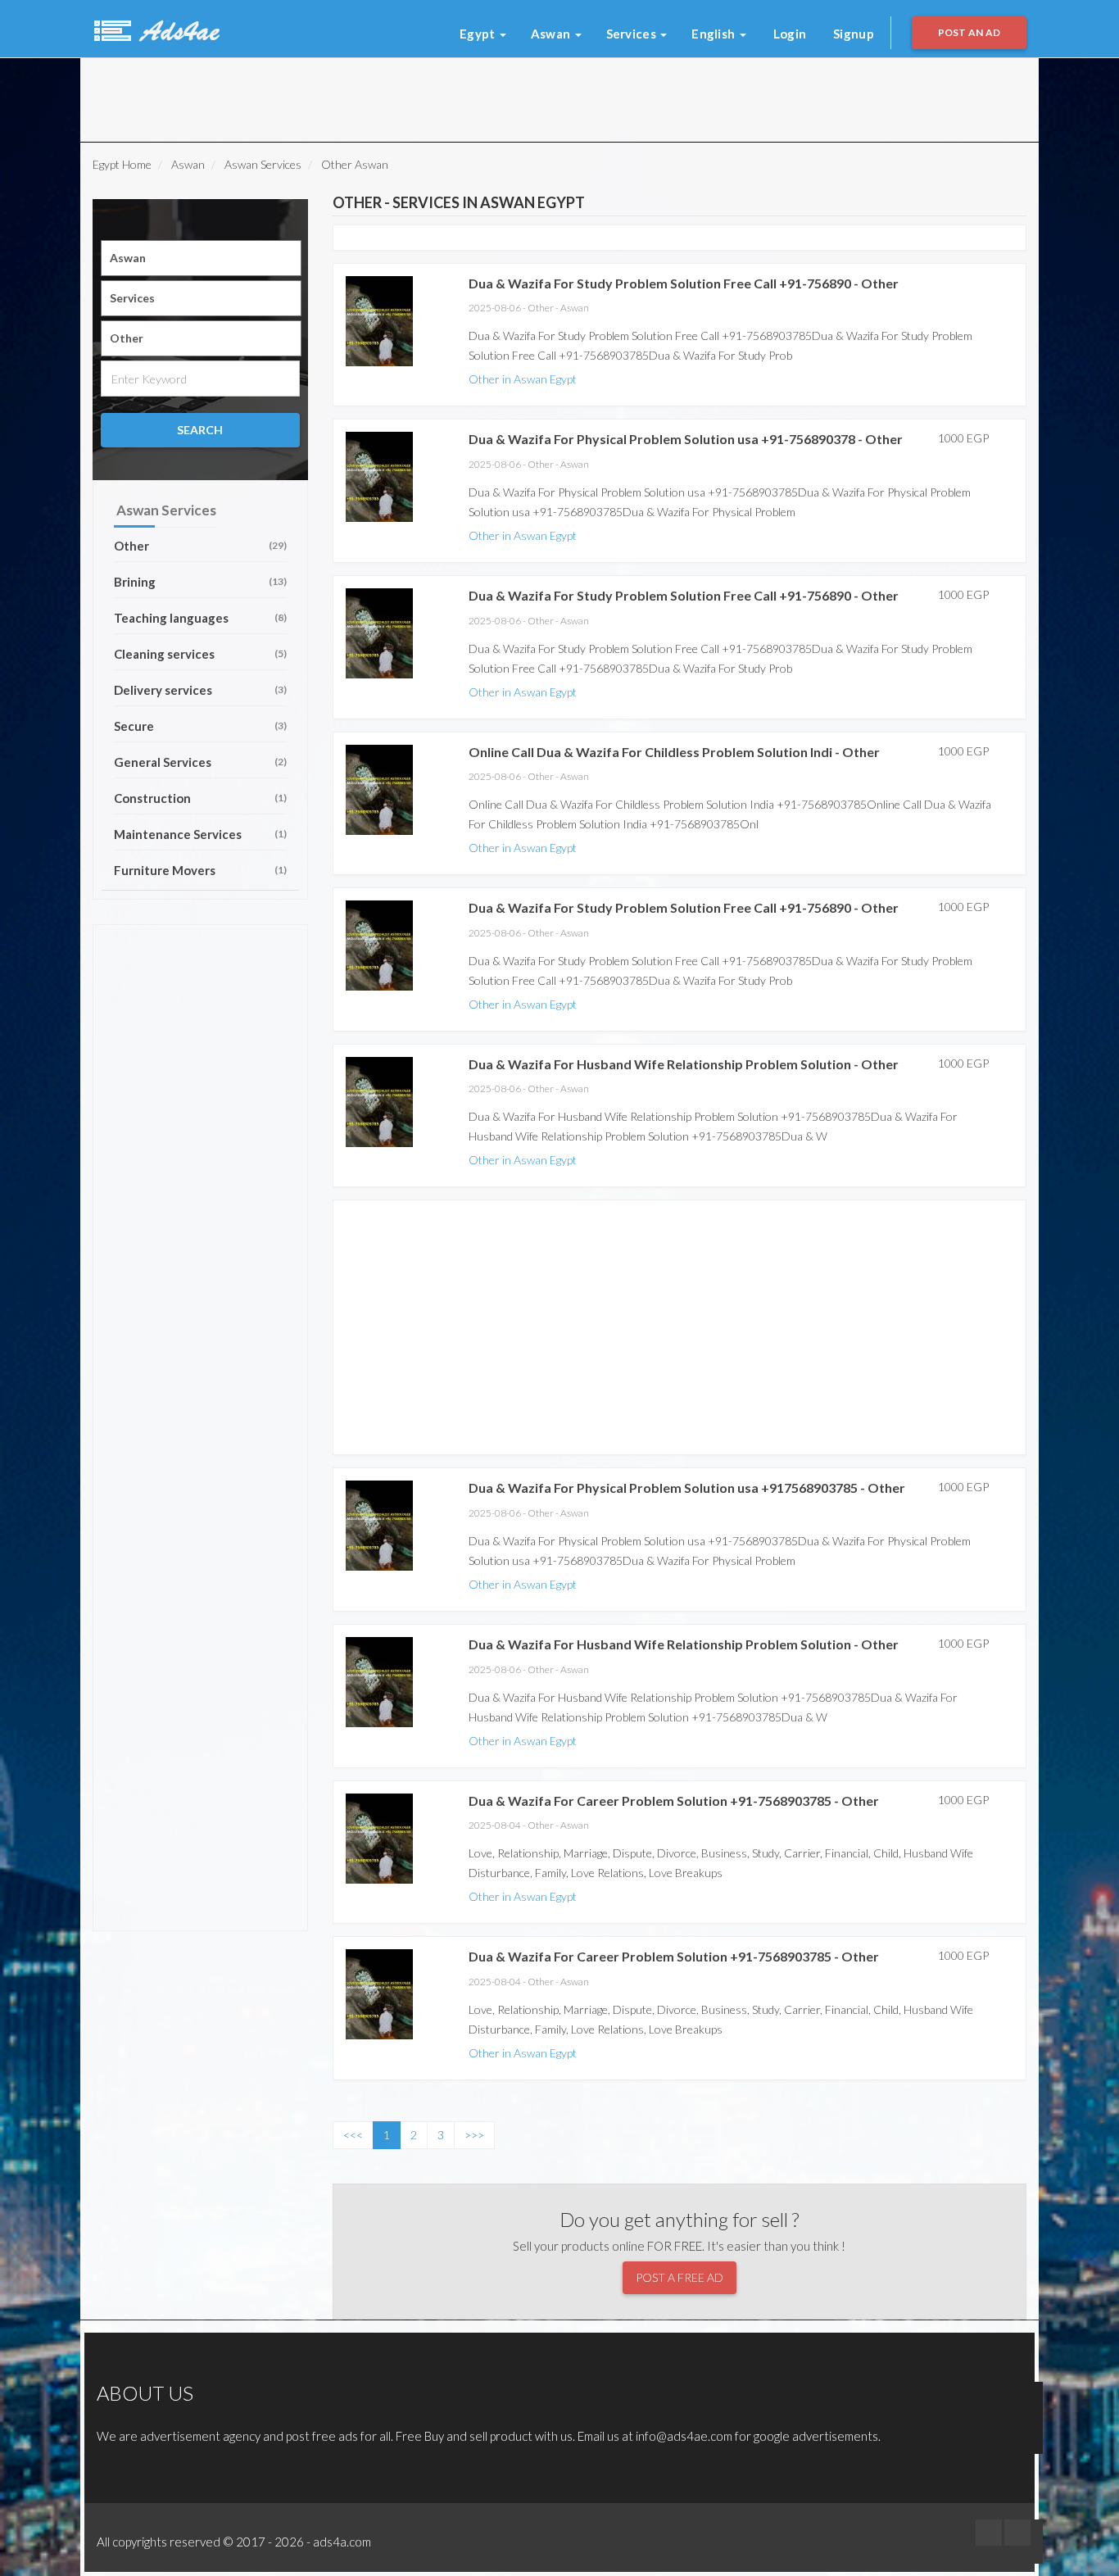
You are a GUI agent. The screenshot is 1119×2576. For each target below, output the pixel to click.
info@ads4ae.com (684, 2436)
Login (790, 34)
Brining (200, 582)
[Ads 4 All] (155, 29)
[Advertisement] (297, 95)
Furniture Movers (200, 870)
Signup (854, 34)
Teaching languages (200, 618)
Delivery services (200, 690)
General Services (200, 762)
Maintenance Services (200, 834)
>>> (474, 2135)
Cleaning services (200, 654)
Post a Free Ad (680, 2277)
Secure (200, 726)
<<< (353, 2135)
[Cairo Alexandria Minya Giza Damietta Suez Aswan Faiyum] (201, 258)
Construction (200, 798)
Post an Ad (969, 32)
